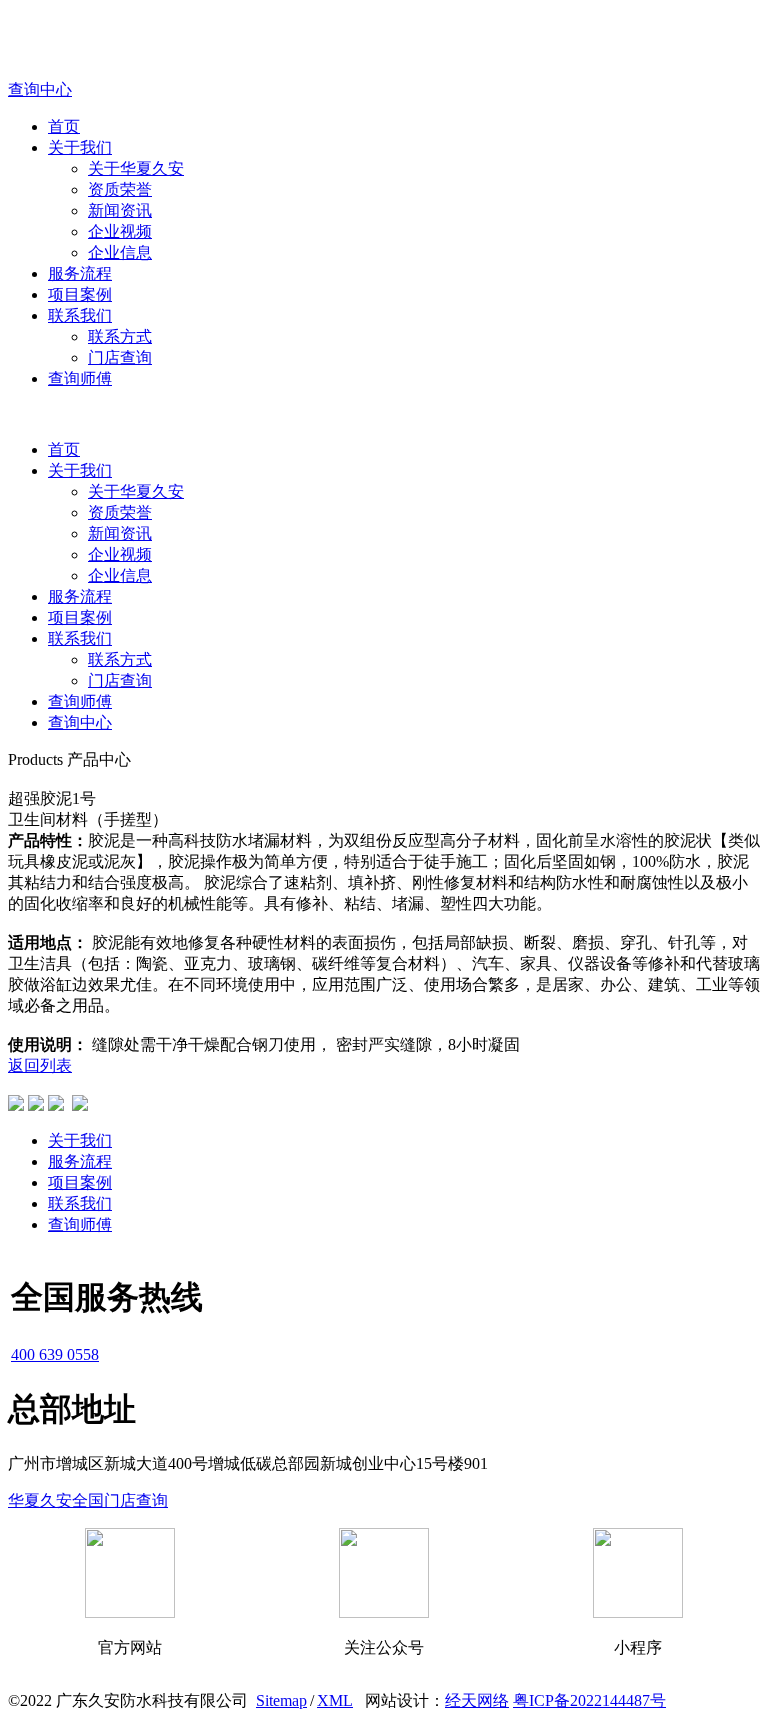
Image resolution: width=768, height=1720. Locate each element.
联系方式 (120, 336)
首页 (64, 126)
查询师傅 (80, 378)
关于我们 (80, 147)
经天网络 (477, 1700)
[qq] (16, 1105)
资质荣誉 (120, 189)
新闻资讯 (120, 210)
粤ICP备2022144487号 (589, 1700)
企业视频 (120, 231)
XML (335, 1700)
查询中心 (80, 722)
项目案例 (80, 294)
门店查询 (120, 357)
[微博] (36, 1105)
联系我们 (80, 315)
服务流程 (80, 273)
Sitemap (281, 1700)
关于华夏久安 (136, 168)
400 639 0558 (55, 1354)
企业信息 (120, 252)
